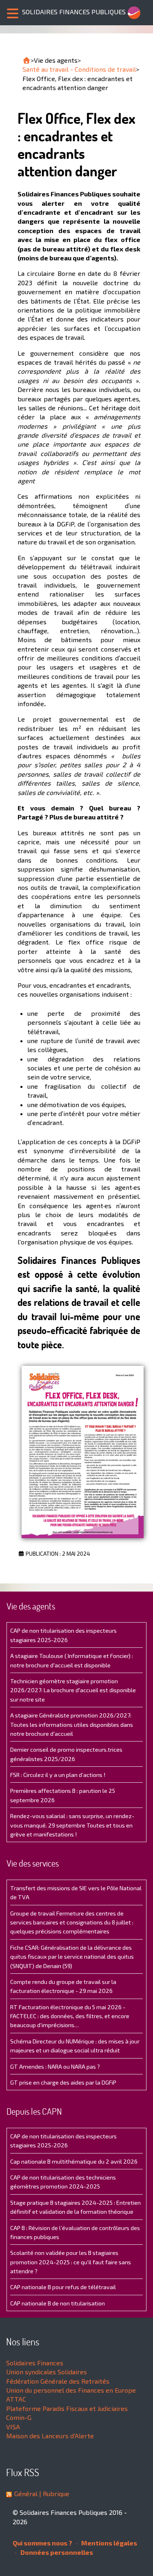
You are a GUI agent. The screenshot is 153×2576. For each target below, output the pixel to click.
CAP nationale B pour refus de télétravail (63, 2287)
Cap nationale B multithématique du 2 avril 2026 (74, 2161)
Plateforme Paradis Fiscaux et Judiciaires (67, 2408)
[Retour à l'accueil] (27, 60)
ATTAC (16, 2399)
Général (26, 2493)
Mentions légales (109, 2543)
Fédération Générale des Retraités (58, 2381)
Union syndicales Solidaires (47, 2372)
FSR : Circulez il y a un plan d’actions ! (58, 1775)
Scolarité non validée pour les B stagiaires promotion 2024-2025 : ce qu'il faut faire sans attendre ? (71, 2262)
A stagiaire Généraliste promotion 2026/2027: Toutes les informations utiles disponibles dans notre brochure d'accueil (72, 1724)
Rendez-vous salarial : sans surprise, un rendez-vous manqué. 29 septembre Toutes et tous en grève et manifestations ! (72, 1825)
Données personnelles (56, 2552)
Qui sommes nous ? (42, 2543)
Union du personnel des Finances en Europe (71, 2390)
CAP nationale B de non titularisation (58, 2303)
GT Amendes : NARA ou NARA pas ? (55, 2066)
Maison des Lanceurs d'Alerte (50, 2436)
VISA (13, 2427)
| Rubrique (53, 2493)
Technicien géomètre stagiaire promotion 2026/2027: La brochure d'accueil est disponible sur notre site (73, 1690)
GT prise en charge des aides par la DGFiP (63, 2082)
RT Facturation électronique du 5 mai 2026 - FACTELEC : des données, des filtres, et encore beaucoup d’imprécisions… (70, 2016)
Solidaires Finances (35, 2363)
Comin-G (19, 2417)
